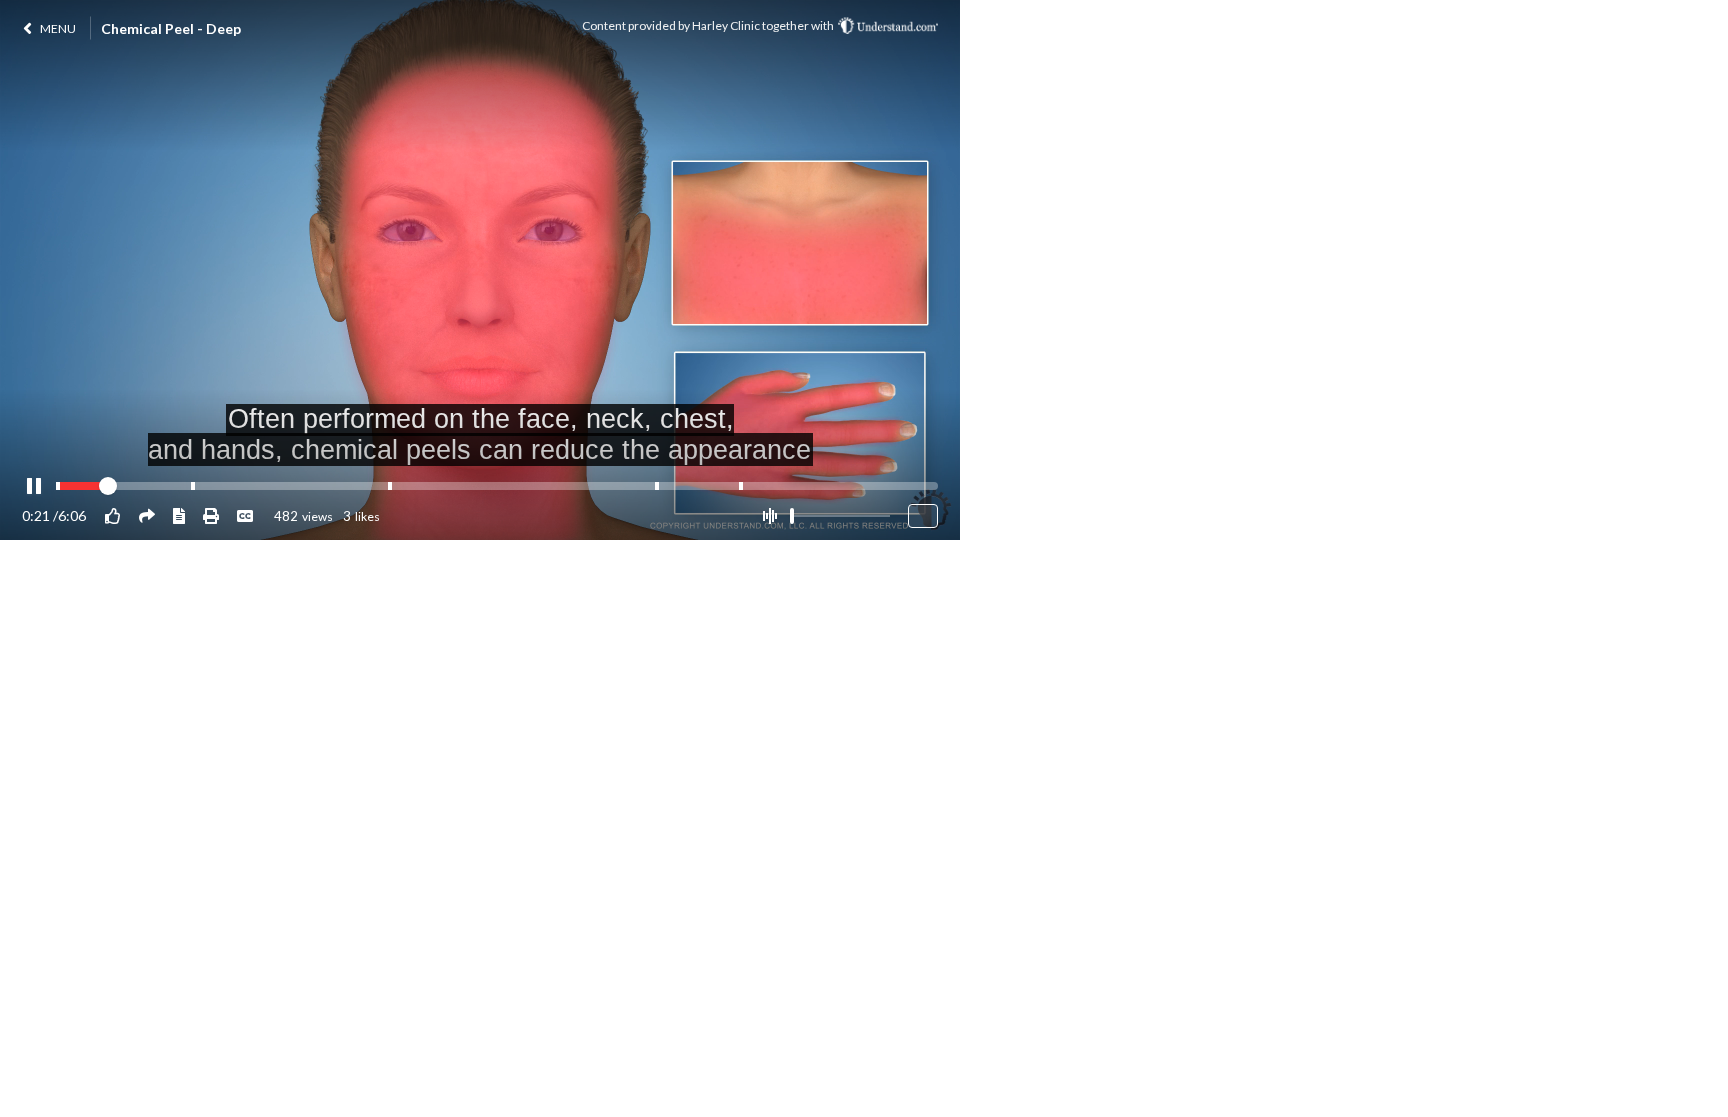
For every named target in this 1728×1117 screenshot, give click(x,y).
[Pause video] (34, 487)
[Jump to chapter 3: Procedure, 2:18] (390, 486)
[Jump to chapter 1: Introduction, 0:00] (58, 486)
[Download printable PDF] (211, 515)
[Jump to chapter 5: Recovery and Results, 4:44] (741, 486)
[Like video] (113, 515)
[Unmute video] (769, 516)
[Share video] (147, 515)
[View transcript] (179, 515)
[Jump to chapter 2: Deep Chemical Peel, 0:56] (193, 486)
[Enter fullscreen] (923, 516)
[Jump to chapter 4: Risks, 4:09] (657, 486)
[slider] (792, 516)
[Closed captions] (245, 515)
